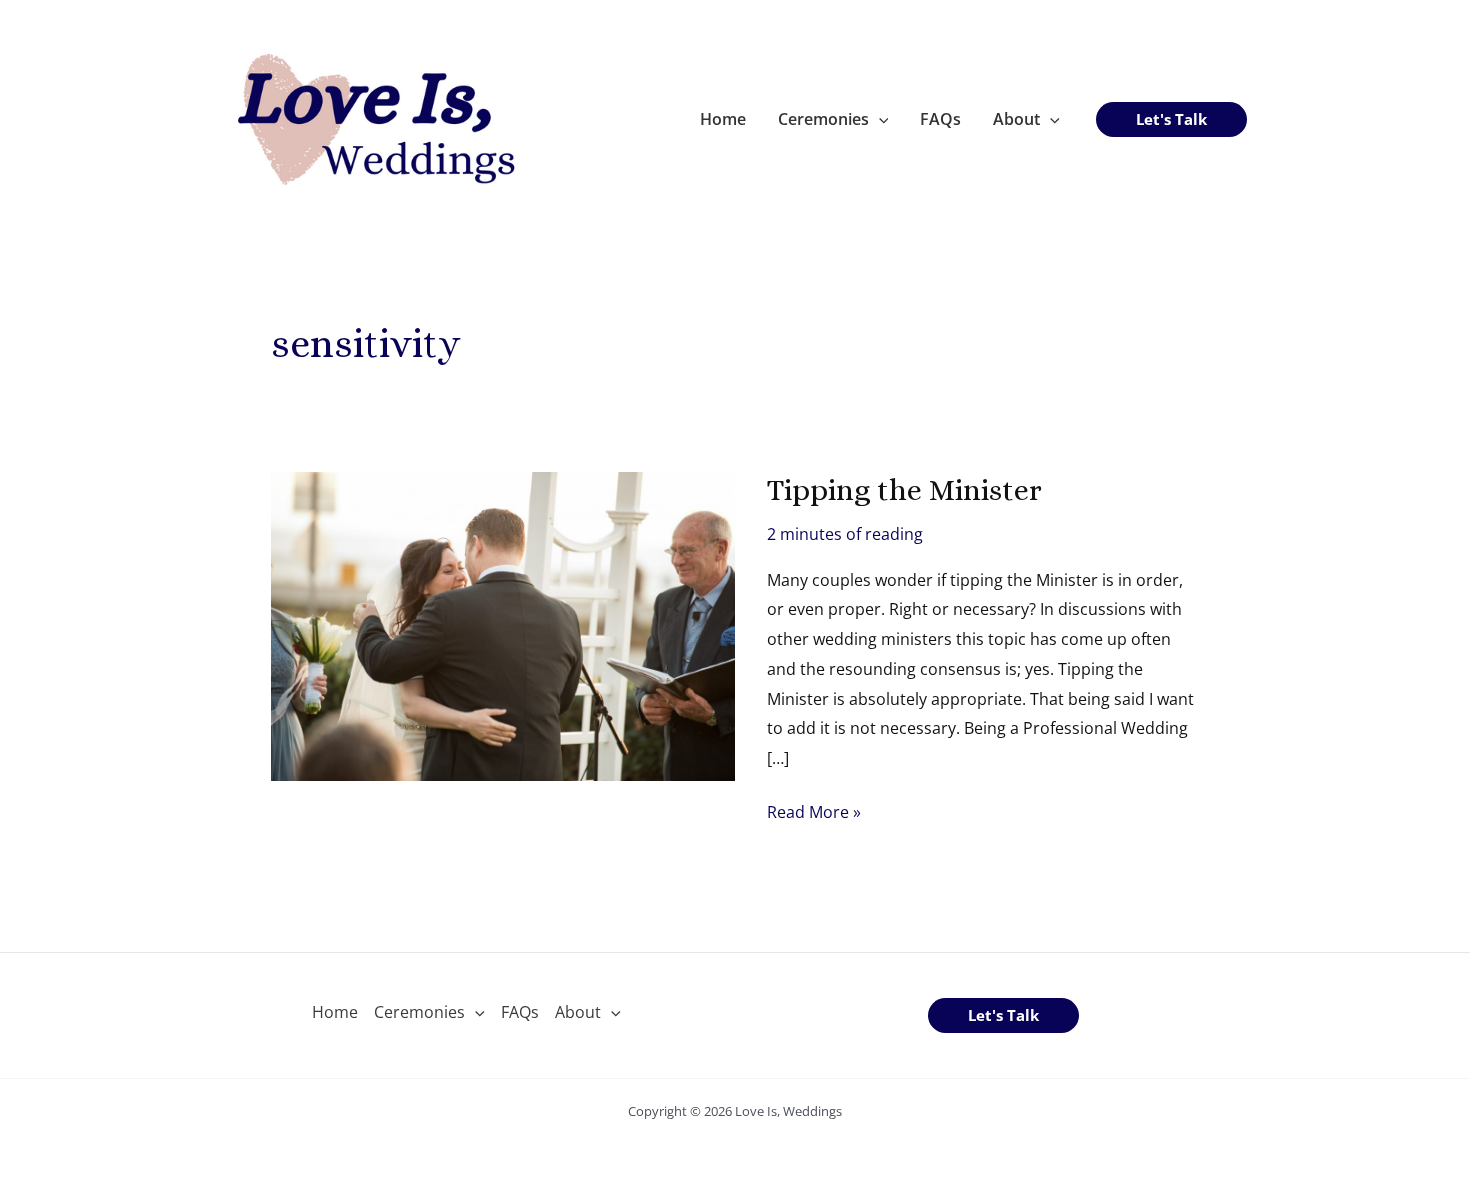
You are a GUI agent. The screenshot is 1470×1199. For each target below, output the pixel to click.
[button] (879, 119)
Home (723, 119)
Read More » (814, 814)
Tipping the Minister (904, 490)
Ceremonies (823, 119)
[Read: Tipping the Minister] (503, 625)
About (1016, 119)
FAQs (940, 119)
